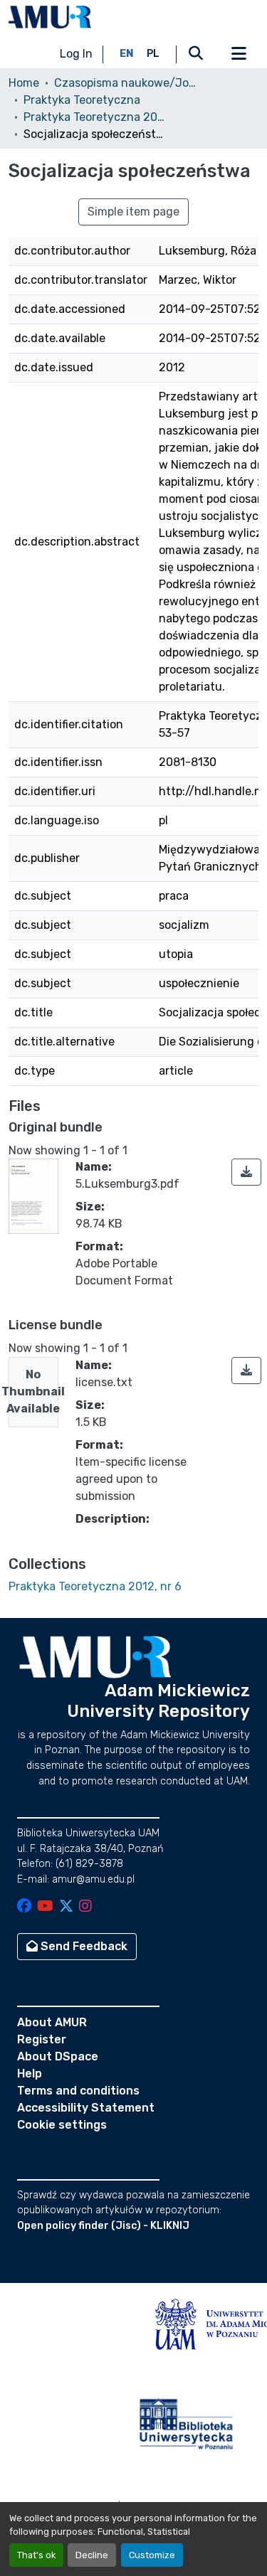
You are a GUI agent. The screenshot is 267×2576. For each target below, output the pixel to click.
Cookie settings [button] (62, 2125)
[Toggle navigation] (239, 54)
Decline (92, 2555)
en (127, 54)
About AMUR (52, 2022)
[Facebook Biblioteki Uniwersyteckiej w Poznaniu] (24, 1907)
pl (153, 54)
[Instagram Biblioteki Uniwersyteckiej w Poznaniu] (85, 1907)
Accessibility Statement (86, 2108)
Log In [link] (76, 54)
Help (30, 2074)
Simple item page (133, 212)
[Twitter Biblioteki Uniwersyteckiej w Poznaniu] (66, 1907)
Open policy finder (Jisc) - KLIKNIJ (103, 2226)
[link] (246, 1172)
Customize (152, 2555)
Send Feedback (83, 1946)
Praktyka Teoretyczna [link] (82, 100)
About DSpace (58, 2056)
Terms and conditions (78, 2091)
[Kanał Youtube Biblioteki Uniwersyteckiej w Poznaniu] (45, 1907)
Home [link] (24, 83)
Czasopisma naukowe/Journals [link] (125, 83)
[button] (50, 17)
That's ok (36, 2555)
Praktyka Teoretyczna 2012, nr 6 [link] (95, 117)
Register (42, 2039)
